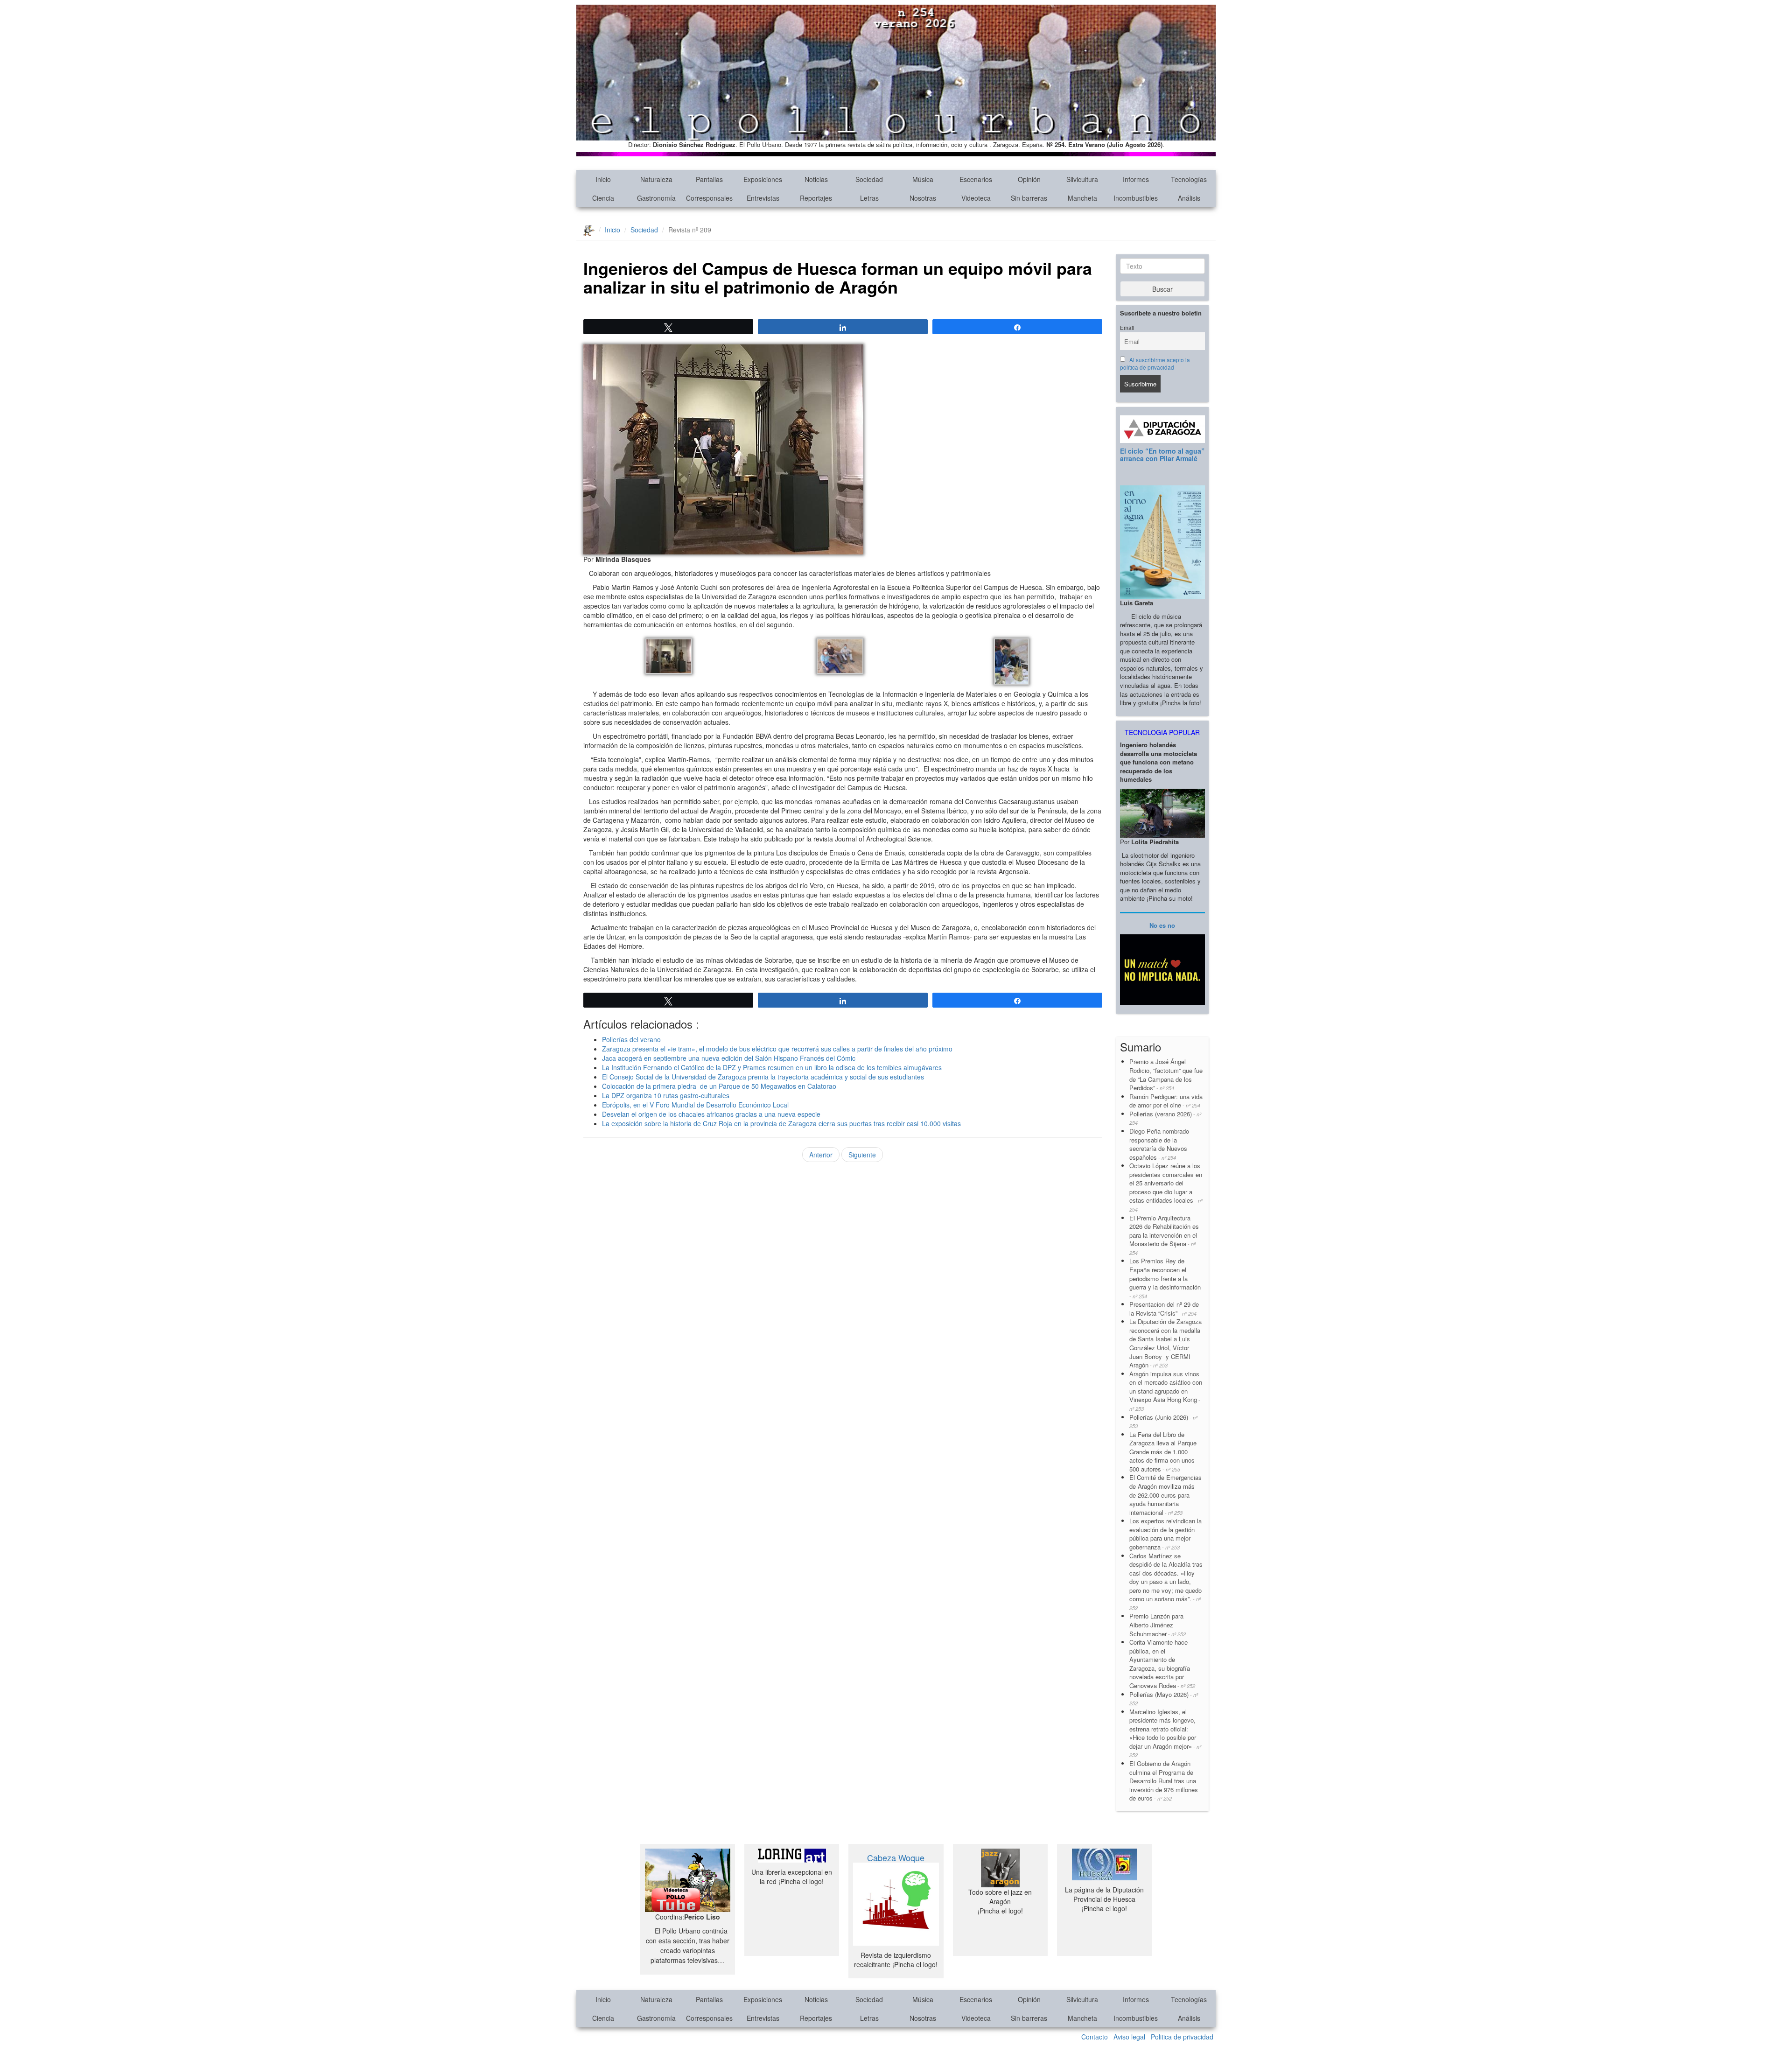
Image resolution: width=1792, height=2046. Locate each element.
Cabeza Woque (896, 1857)
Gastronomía (656, 198)
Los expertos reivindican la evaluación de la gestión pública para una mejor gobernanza (1165, 1534)
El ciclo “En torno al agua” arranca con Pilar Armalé (1162, 454)
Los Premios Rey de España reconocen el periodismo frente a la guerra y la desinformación (1165, 1278)
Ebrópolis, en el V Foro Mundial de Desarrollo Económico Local (695, 1105)
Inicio (603, 179)
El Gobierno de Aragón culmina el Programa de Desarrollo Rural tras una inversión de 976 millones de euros (1164, 1781)
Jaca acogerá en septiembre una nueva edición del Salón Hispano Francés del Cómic (729, 1058)
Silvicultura (1082, 179)
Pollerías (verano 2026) (1165, 1118)
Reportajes (816, 198)
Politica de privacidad (1182, 2037)
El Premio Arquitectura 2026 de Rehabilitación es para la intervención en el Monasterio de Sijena (1164, 1235)
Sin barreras (1029, 198)
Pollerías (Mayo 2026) (1164, 1699)
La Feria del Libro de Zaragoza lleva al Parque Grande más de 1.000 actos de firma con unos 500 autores (1163, 1452)
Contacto (1095, 2037)
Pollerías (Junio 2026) (1163, 1421)
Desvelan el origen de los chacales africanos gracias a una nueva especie (711, 1114)
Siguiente (862, 1155)
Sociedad (869, 179)
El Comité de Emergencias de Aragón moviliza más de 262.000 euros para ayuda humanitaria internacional (1165, 1495)
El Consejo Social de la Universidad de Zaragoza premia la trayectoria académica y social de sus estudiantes (763, 1077)
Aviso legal (1129, 2037)
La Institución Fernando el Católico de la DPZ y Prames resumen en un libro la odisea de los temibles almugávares (772, 1067)
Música (923, 179)
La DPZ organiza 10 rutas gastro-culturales (666, 1095)
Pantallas (709, 179)
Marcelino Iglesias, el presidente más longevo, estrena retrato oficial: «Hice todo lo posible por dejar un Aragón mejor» (1165, 1733)
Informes (1136, 179)
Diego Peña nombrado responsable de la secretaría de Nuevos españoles (1159, 1144)
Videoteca (976, 198)
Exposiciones (763, 179)
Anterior (821, 1155)
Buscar (1162, 289)
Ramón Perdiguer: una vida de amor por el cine (1166, 1101)
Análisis (1189, 198)
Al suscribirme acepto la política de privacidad (1155, 364)
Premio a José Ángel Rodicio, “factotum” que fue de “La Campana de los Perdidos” (1166, 1075)
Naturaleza (656, 179)
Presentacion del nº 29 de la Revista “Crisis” (1164, 1309)
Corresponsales (709, 198)
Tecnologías (1189, 179)
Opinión (1029, 179)
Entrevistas (763, 198)
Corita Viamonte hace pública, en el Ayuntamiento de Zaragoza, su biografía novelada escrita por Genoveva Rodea (1162, 1664)
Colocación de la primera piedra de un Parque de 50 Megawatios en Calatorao (719, 1086)
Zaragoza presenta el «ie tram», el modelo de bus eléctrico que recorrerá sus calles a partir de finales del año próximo (777, 1049)
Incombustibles (1136, 198)
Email (1127, 328)
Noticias (816, 179)
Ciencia (603, 198)
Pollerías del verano (631, 1039)
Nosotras (923, 198)
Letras (869, 198)
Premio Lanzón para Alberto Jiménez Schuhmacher (1158, 1625)
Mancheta (1082, 198)
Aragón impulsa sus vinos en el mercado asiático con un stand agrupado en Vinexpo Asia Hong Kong (1166, 1391)
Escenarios (976, 179)
